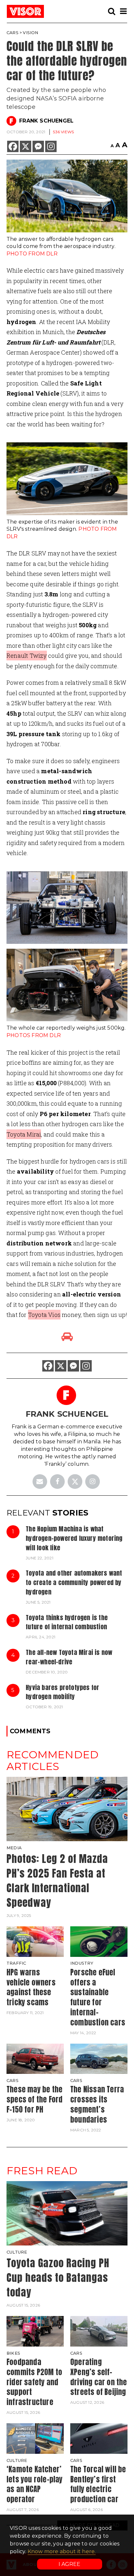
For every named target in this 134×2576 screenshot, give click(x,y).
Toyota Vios (44, 1315)
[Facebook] (13, 146)
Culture (17, 2252)
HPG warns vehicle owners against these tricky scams (31, 1987)
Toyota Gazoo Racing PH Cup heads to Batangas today (58, 2277)
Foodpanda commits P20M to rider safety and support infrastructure (34, 2382)
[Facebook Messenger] (38, 146)
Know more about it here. (62, 2551)
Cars (13, 33)
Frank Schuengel (46, 121)
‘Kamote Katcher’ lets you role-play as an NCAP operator (35, 2484)
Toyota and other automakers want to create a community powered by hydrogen (74, 1582)
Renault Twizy (27, 656)
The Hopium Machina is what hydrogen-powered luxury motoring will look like (74, 1538)
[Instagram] (51, 146)
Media (14, 1848)
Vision (30, 33)
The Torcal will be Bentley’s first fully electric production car (98, 2484)
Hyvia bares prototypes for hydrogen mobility (62, 1692)
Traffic (16, 1963)
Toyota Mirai (24, 1134)
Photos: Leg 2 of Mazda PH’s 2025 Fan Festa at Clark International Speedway (57, 1880)
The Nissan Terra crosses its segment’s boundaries (97, 2104)
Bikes (13, 2353)
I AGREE (69, 2564)
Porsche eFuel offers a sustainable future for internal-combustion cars (98, 1997)
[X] (26, 146)
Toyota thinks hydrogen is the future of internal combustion (67, 1622)
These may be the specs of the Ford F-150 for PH (34, 2099)
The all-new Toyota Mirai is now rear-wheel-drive (69, 1657)
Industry (82, 1963)
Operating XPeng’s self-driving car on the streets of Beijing (99, 2377)
